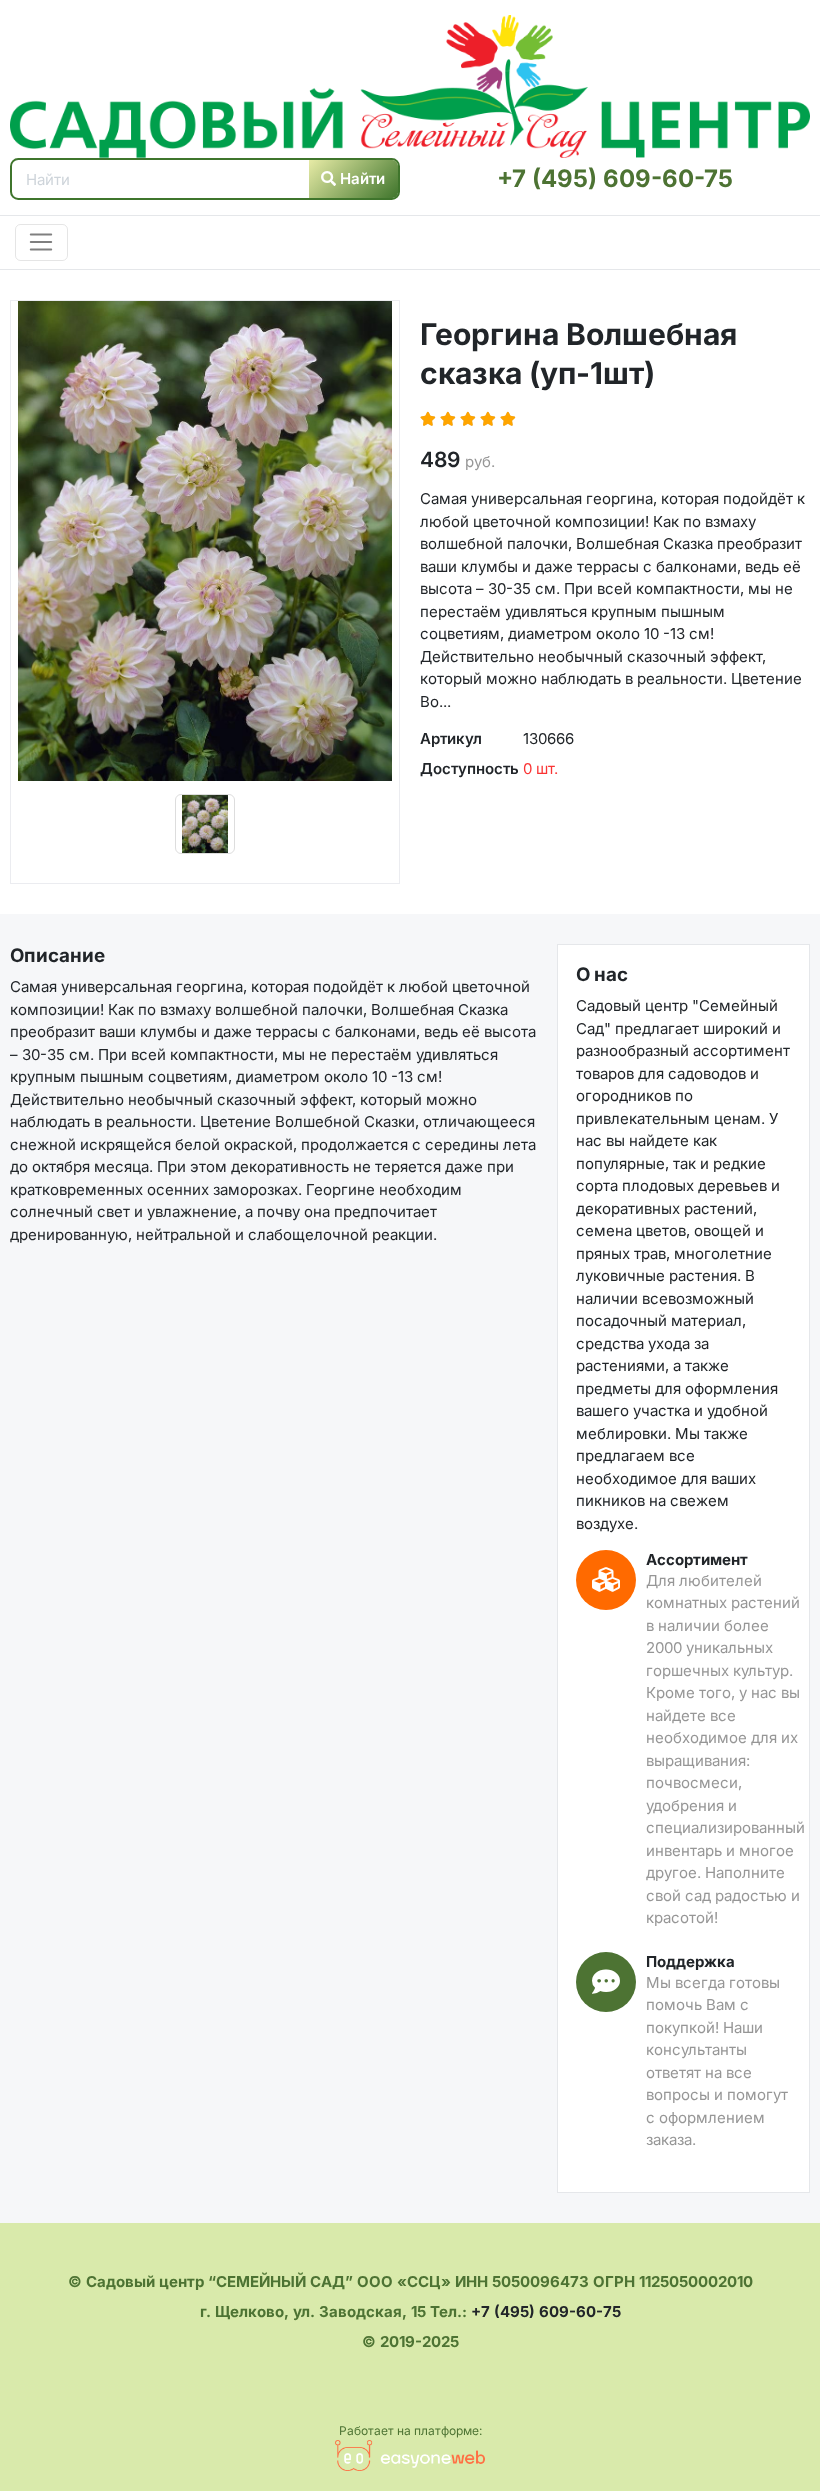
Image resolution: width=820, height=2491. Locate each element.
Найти (360, 178)
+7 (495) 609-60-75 (615, 178)
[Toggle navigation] (41, 243)
